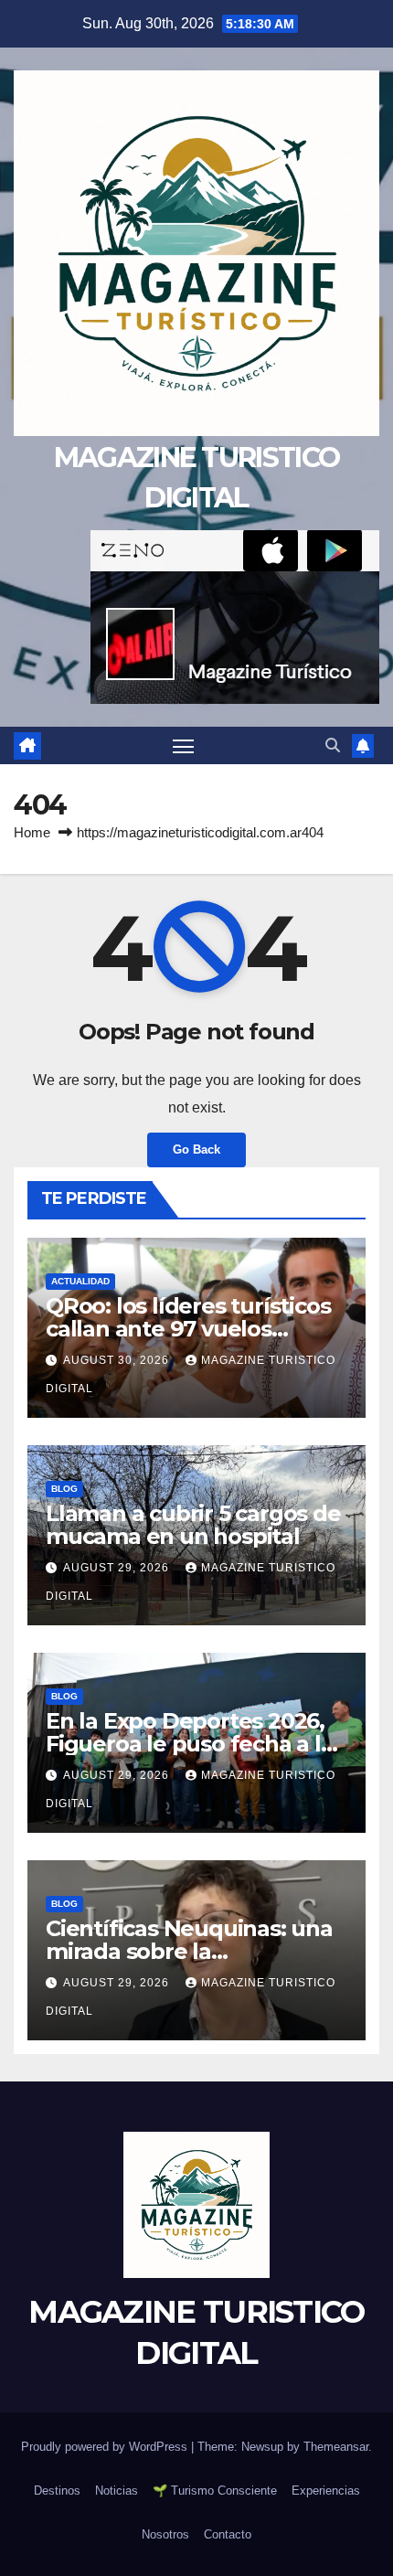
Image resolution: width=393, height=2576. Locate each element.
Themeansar (336, 2447)
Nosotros (165, 2534)
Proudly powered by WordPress (106, 2447)
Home (32, 832)
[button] (333, 745)
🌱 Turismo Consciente (215, 2491)
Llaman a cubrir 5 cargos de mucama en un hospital (193, 1525)
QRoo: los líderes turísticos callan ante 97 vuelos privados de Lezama (188, 1329)
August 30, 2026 (118, 1360)
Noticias (117, 2491)
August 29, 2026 (118, 1568)
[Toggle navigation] (184, 746)
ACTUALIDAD (80, 1281)
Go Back (196, 1150)
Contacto (228, 2534)
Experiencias (326, 2491)
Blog (64, 1489)
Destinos (57, 2491)
